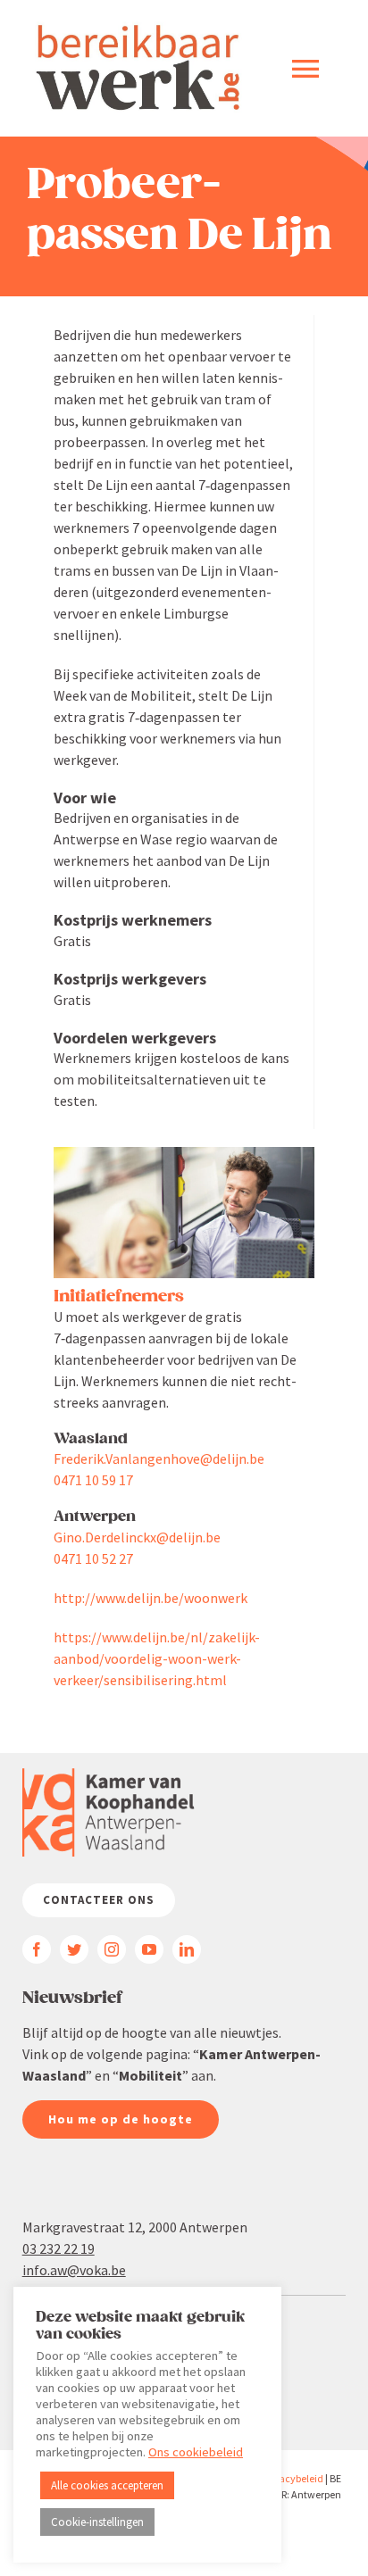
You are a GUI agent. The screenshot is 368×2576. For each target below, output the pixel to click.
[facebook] (37, 1949)
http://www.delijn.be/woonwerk (151, 1598)
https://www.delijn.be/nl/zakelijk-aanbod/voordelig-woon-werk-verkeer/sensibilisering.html (157, 1658)
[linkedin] (187, 1949)
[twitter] (74, 1949)
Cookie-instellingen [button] (97, 2522)
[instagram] (112, 1949)
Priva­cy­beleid (293, 2478)
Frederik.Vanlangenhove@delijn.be (159, 1458)
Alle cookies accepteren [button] (107, 2485)
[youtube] (149, 1949)
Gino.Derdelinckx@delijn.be (137, 1537)
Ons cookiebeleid (196, 2452)
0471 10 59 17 (93, 1480)
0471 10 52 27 (93, 1558)
